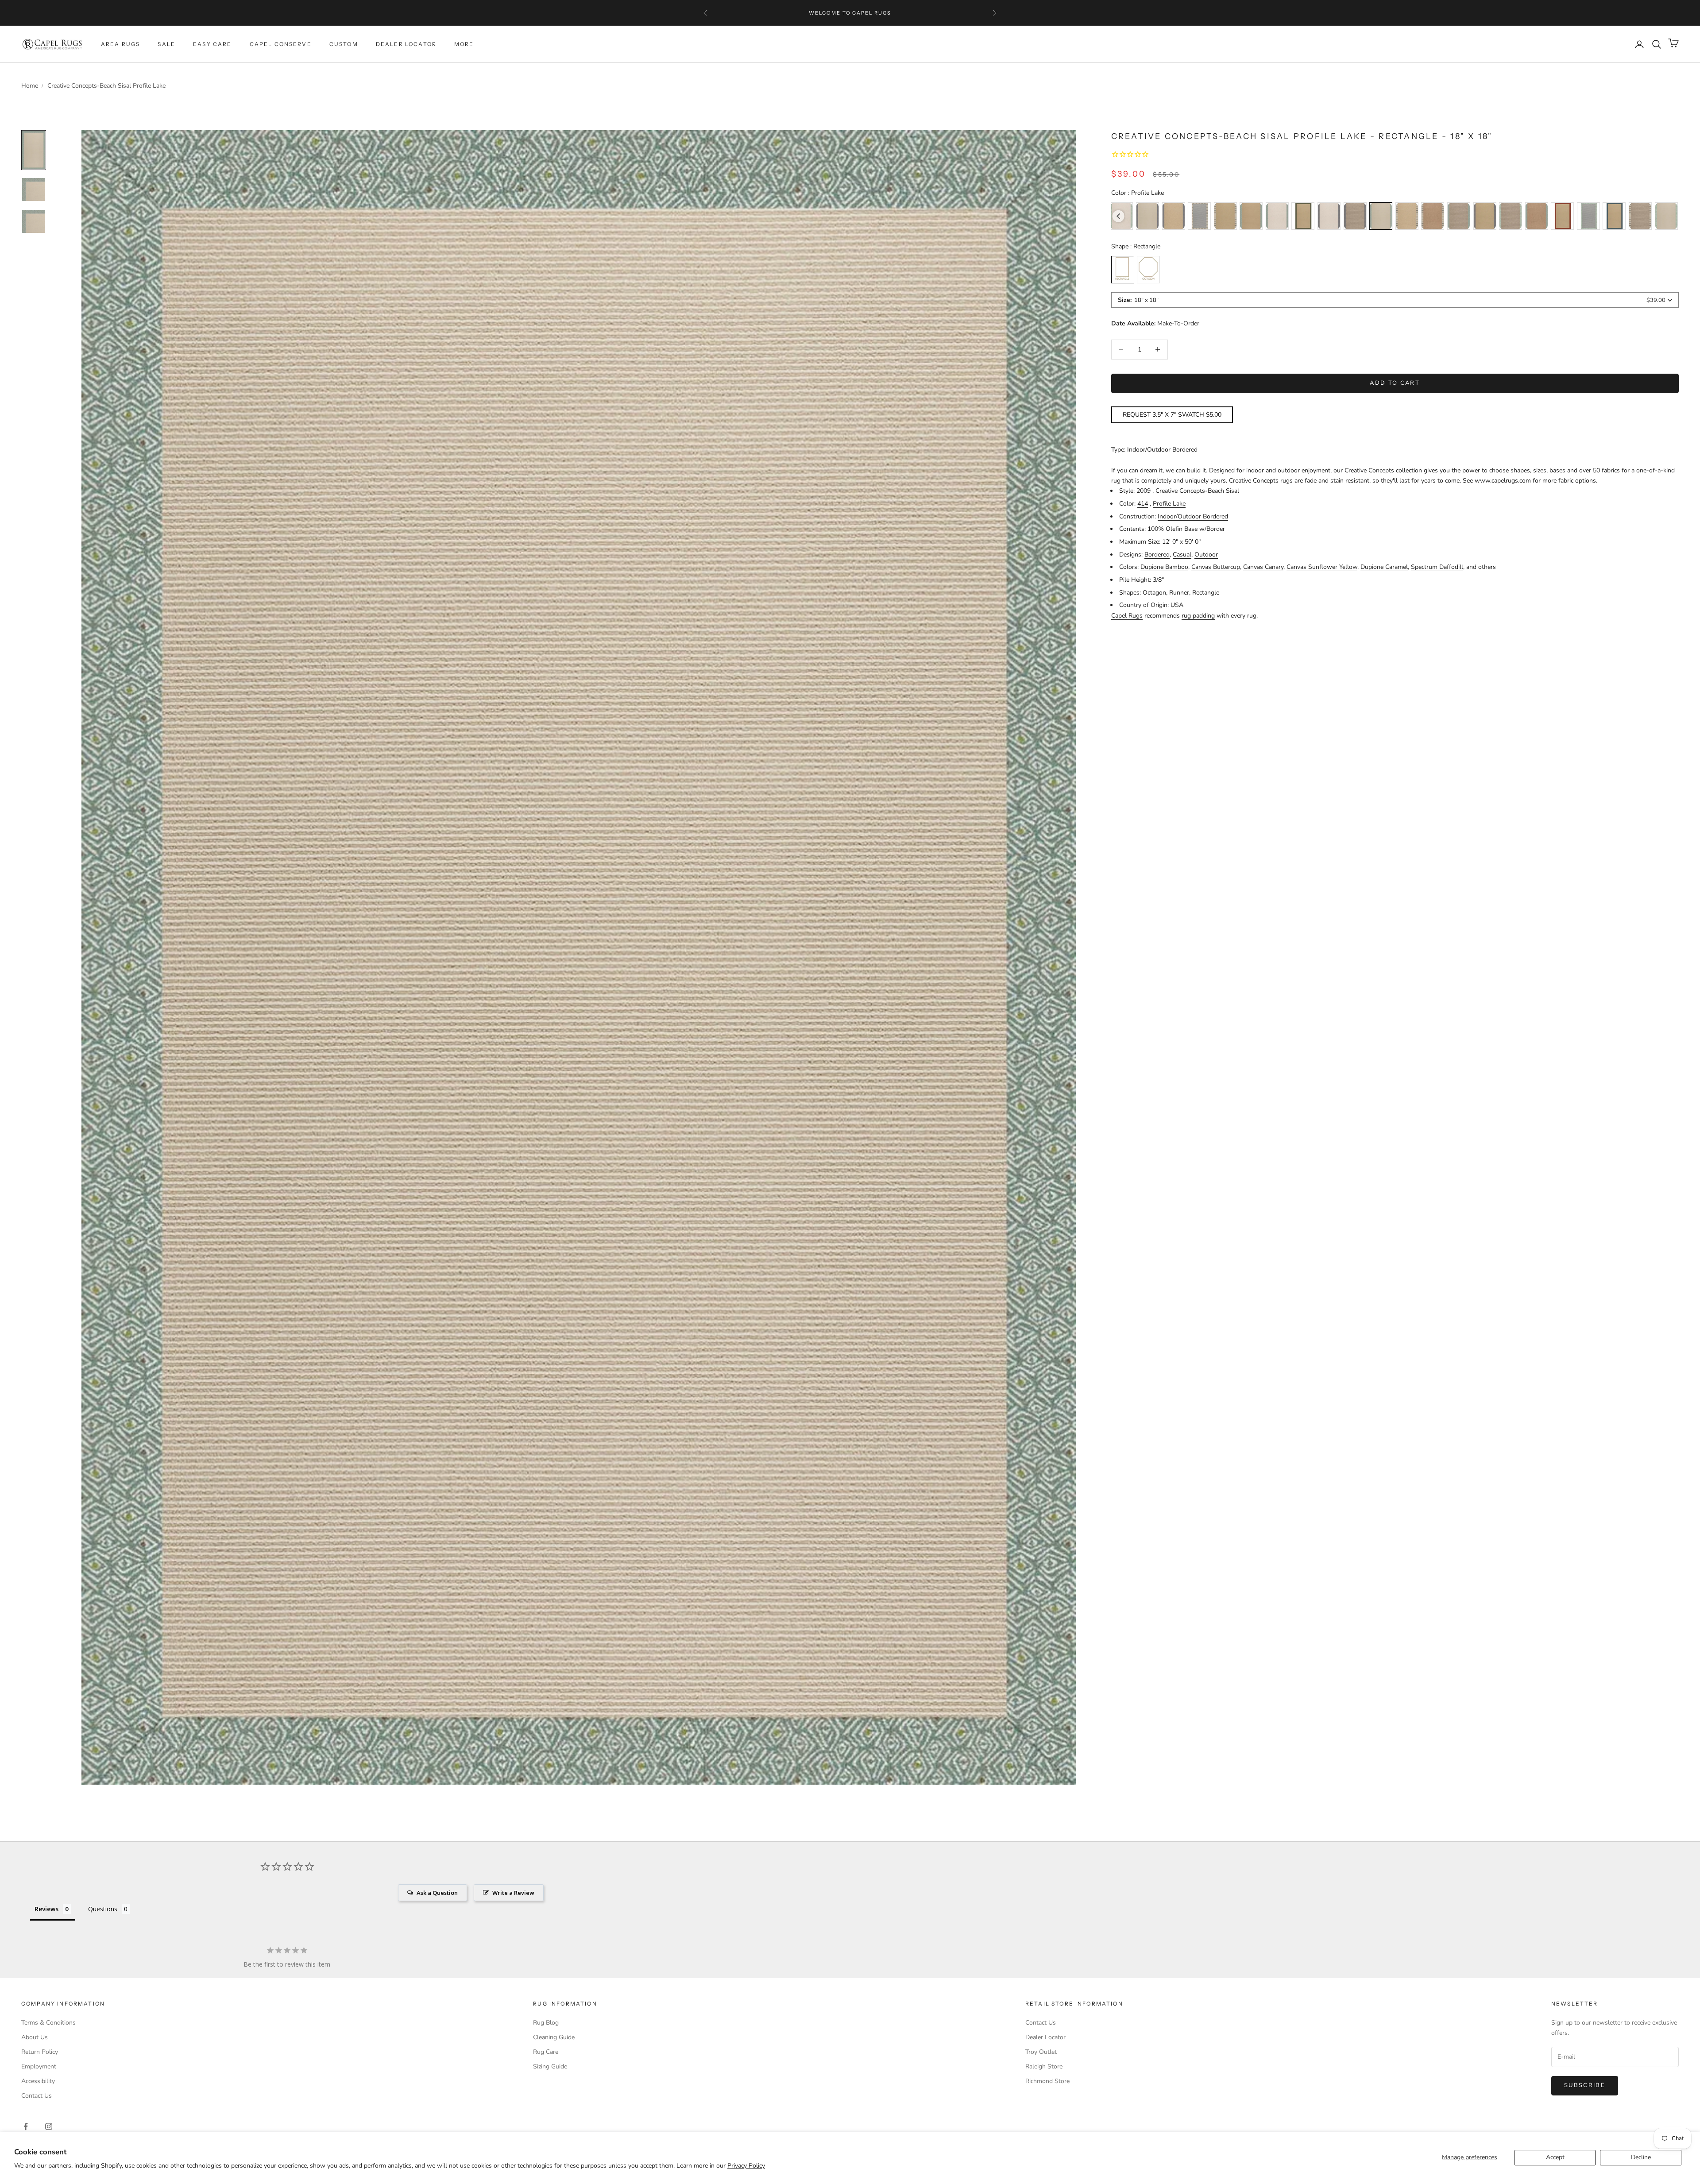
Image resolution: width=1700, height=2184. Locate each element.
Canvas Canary (1263, 567)
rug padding (1198, 615)
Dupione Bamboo (1164, 567)
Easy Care (212, 44)
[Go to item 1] (34, 189)
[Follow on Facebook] (26, 2126)
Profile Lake (1169, 504)
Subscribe (1585, 2085)
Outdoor (1206, 555)
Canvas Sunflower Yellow (1322, 567)
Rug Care (546, 2052)
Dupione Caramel (1384, 567)
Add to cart (1395, 383)
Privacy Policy (746, 2166)
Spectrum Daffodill (1437, 567)
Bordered (1157, 555)
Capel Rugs (1127, 615)
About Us (35, 2037)
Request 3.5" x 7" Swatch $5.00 (1172, 415)
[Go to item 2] (34, 221)
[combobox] (1395, 300)
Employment (39, 2066)
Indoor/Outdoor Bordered (1193, 516)
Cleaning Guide (554, 2037)
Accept (1555, 2157)
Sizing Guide (550, 2066)
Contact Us (37, 2096)
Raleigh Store (1044, 2066)
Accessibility (38, 2081)
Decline (1641, 2157)
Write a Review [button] (513, 1893)
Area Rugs (120, 44)
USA (1177, 605)
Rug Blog (546, 2023)
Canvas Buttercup (1216, 567)
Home (30, 86)
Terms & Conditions (48, 2023)
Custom (344, 44)
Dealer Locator (406, 44)
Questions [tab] (103, 1909)
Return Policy (40, 2052)
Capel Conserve (281, 44)
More (464, 44)
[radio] (1147, 216)
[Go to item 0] (34, 150)
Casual (1182, 555)
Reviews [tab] (46, 1909)
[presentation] (1119, 216)
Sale (166, 44)
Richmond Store (1047, 2081)
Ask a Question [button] (437, 1893)
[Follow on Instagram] (49, 2126)
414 (1143, 504)
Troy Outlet (1041, 2052)
